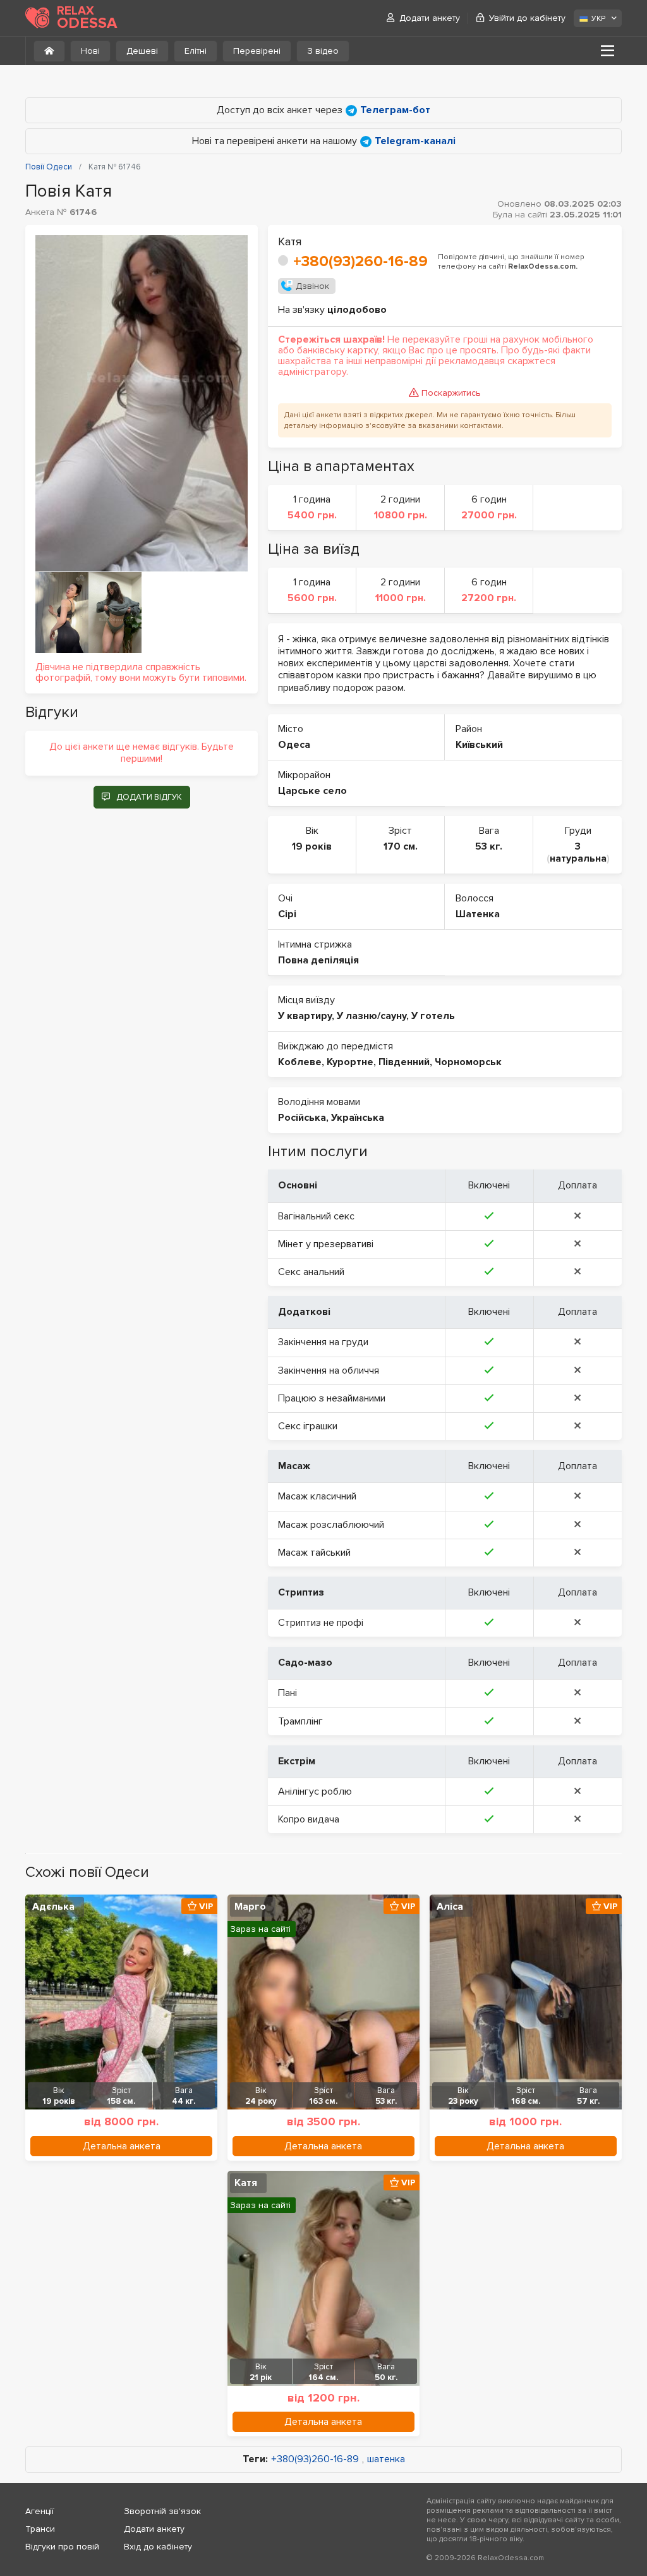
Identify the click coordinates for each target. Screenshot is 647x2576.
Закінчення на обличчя (329, 1370)
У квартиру (305, 1016)
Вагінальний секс (316, 1216)
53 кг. (489, 846)
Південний (404, 1062)
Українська (358, 1118)
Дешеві (142, 51)
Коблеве (300, 1062)
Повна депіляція (318, 960)
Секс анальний (311, 1272)
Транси (40, 2529)
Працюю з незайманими (332, 1398)
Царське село (312, 791)
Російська (302, 1118)
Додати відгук (149, 797)
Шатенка (478, 914)
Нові (90, 51)
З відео (323, 51)
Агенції (39, 2511)
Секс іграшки (308, 1426)
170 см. (401, 846)
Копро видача (309, 1819)
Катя (246, 2183)
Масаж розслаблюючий (331, 1525)
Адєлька (53, 1907)
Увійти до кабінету (527, 18)
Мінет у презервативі (326, 1244)
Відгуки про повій (62, 2547)
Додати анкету (430, 18)
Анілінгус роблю (315, 1792)
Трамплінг (300, 1721)
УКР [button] (598, 19)
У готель (433, 1016)
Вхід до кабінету (158, 2547)
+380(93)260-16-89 (360, 261)
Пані (287, 1693)
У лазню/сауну (372, 1016)
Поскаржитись (451, 393)
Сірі (287, 914)
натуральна (578, 858)
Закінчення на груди (323, 1342)
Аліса (450, 1907)
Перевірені (257, 51)
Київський (479, 745)
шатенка (386, 2459)
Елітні (196, 51)
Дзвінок (312, 286)
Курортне (350, 1062)
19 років (312, 846)
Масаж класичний (317, 1496)
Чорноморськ (468, 1062)
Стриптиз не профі (321, 1623)
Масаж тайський (314, 1553)
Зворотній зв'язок (162, 2511)
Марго (250, 1907)
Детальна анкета (122, 2146)
